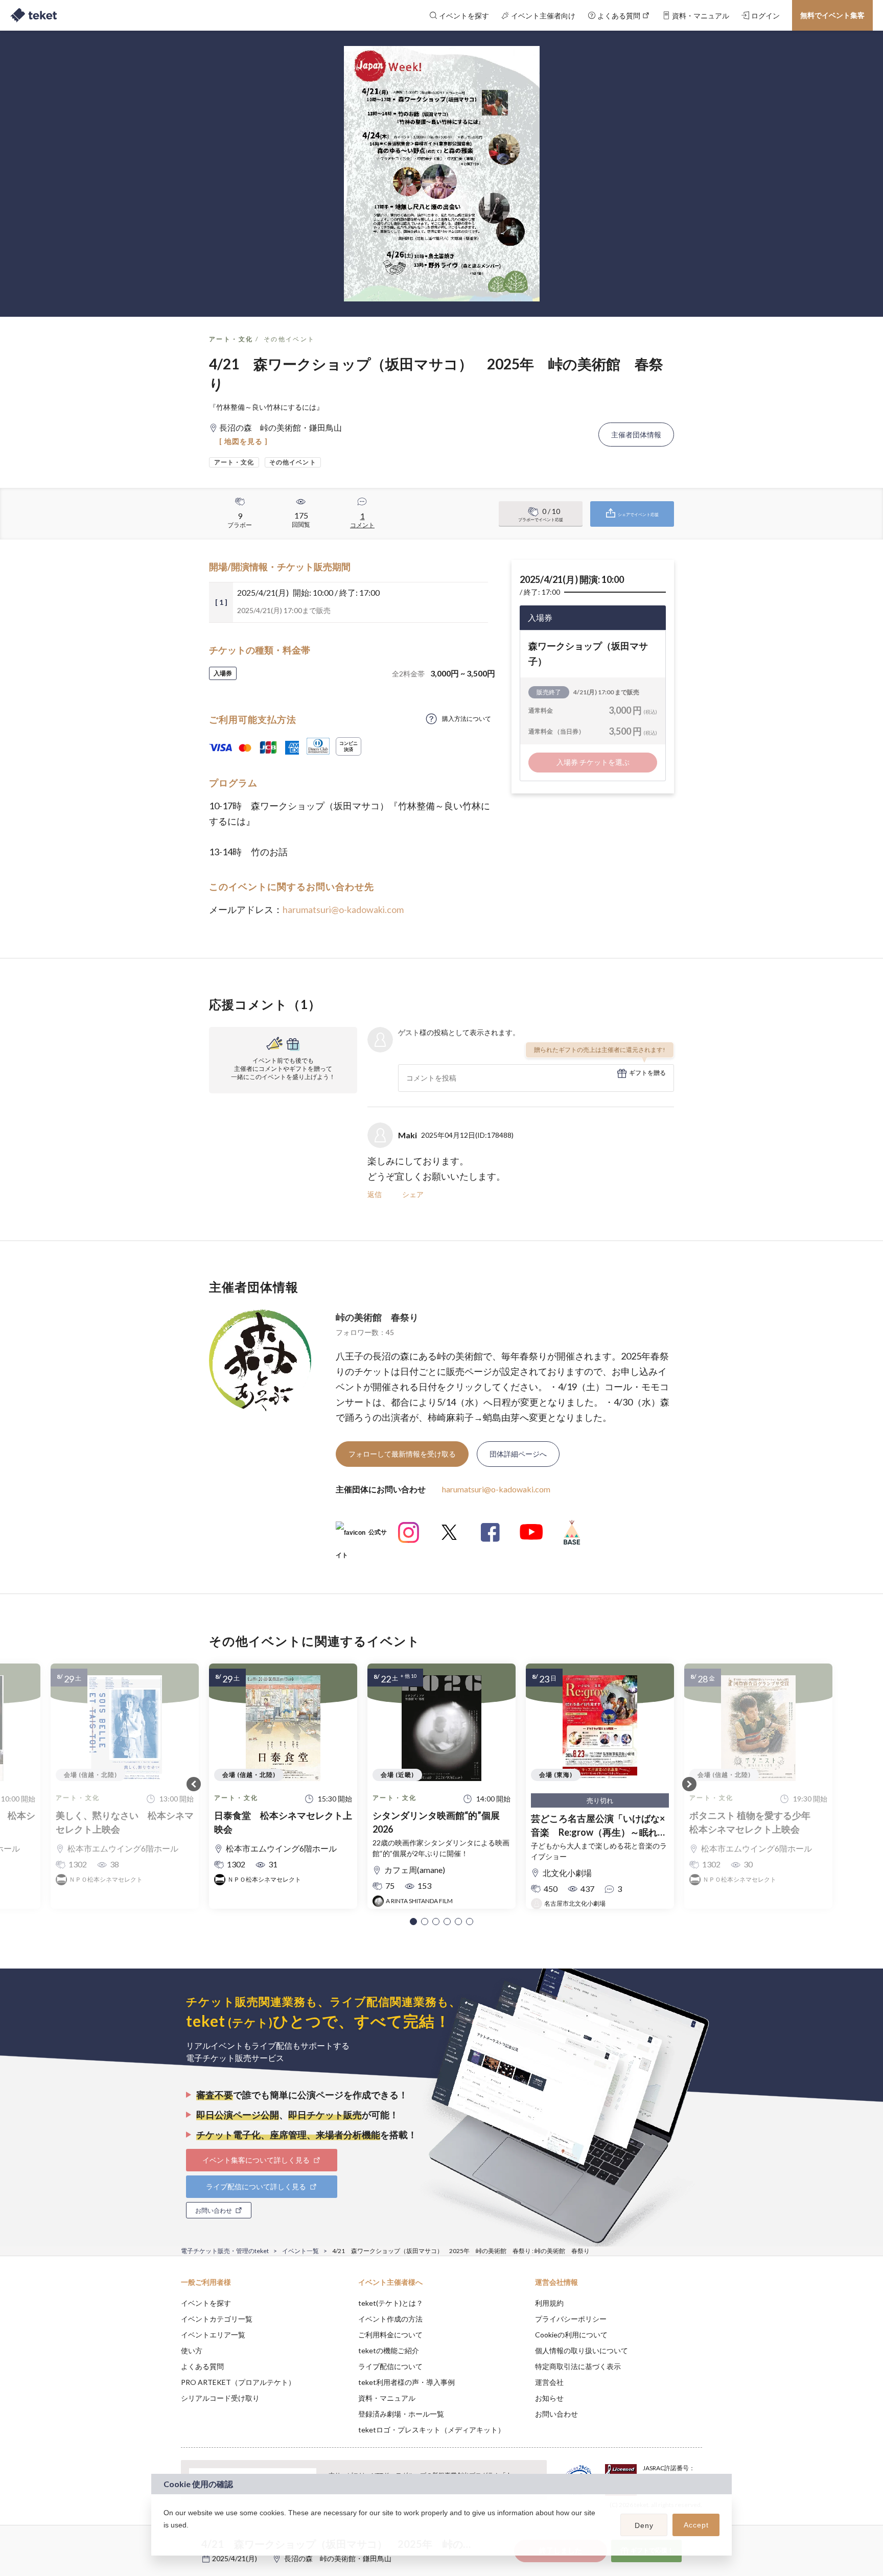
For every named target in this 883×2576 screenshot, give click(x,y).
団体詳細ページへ (518, 1454)
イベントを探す (206, 2303)
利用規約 (549, 2303)
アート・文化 (231, 339)
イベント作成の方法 (390, 2319)
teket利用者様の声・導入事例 (406, 2382)
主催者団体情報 (636, 435)
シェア (413, 1194)
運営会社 (549, 2382)
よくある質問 (202, 2366)
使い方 (192, 2350)
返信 (375, 1194)
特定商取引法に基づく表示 (578, 2366)
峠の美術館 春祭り (377, 1317)
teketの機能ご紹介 (389, 2350)
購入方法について (467, 719)
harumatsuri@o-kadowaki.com (343, 909)
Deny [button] (644, 2525)
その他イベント (289, 339)
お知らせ (549, 2398)
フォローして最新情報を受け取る (402, 1454)
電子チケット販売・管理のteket (225, 2251)
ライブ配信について (390, 2366)
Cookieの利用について (571, 2335)
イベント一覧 (300, 2251)
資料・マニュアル (387, 2398)
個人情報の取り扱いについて (582, 2350)
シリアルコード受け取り (220, 2398)
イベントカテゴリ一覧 (217, 2319)
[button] (413, 1922)
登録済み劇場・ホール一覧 (401, 2414)
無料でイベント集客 (832, 15)
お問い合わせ (556, 2414)
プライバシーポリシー (571, 2319)
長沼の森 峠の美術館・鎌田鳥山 (338, 2558)
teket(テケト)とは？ (391, 2303)
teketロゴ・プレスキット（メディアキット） (432, 2430)
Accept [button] (696, 2525)
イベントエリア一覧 (213, 2335)
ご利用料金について (390, 2335)
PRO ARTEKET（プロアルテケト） (238, 2382)
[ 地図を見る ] (243, 441)
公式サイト (361, 1536)
